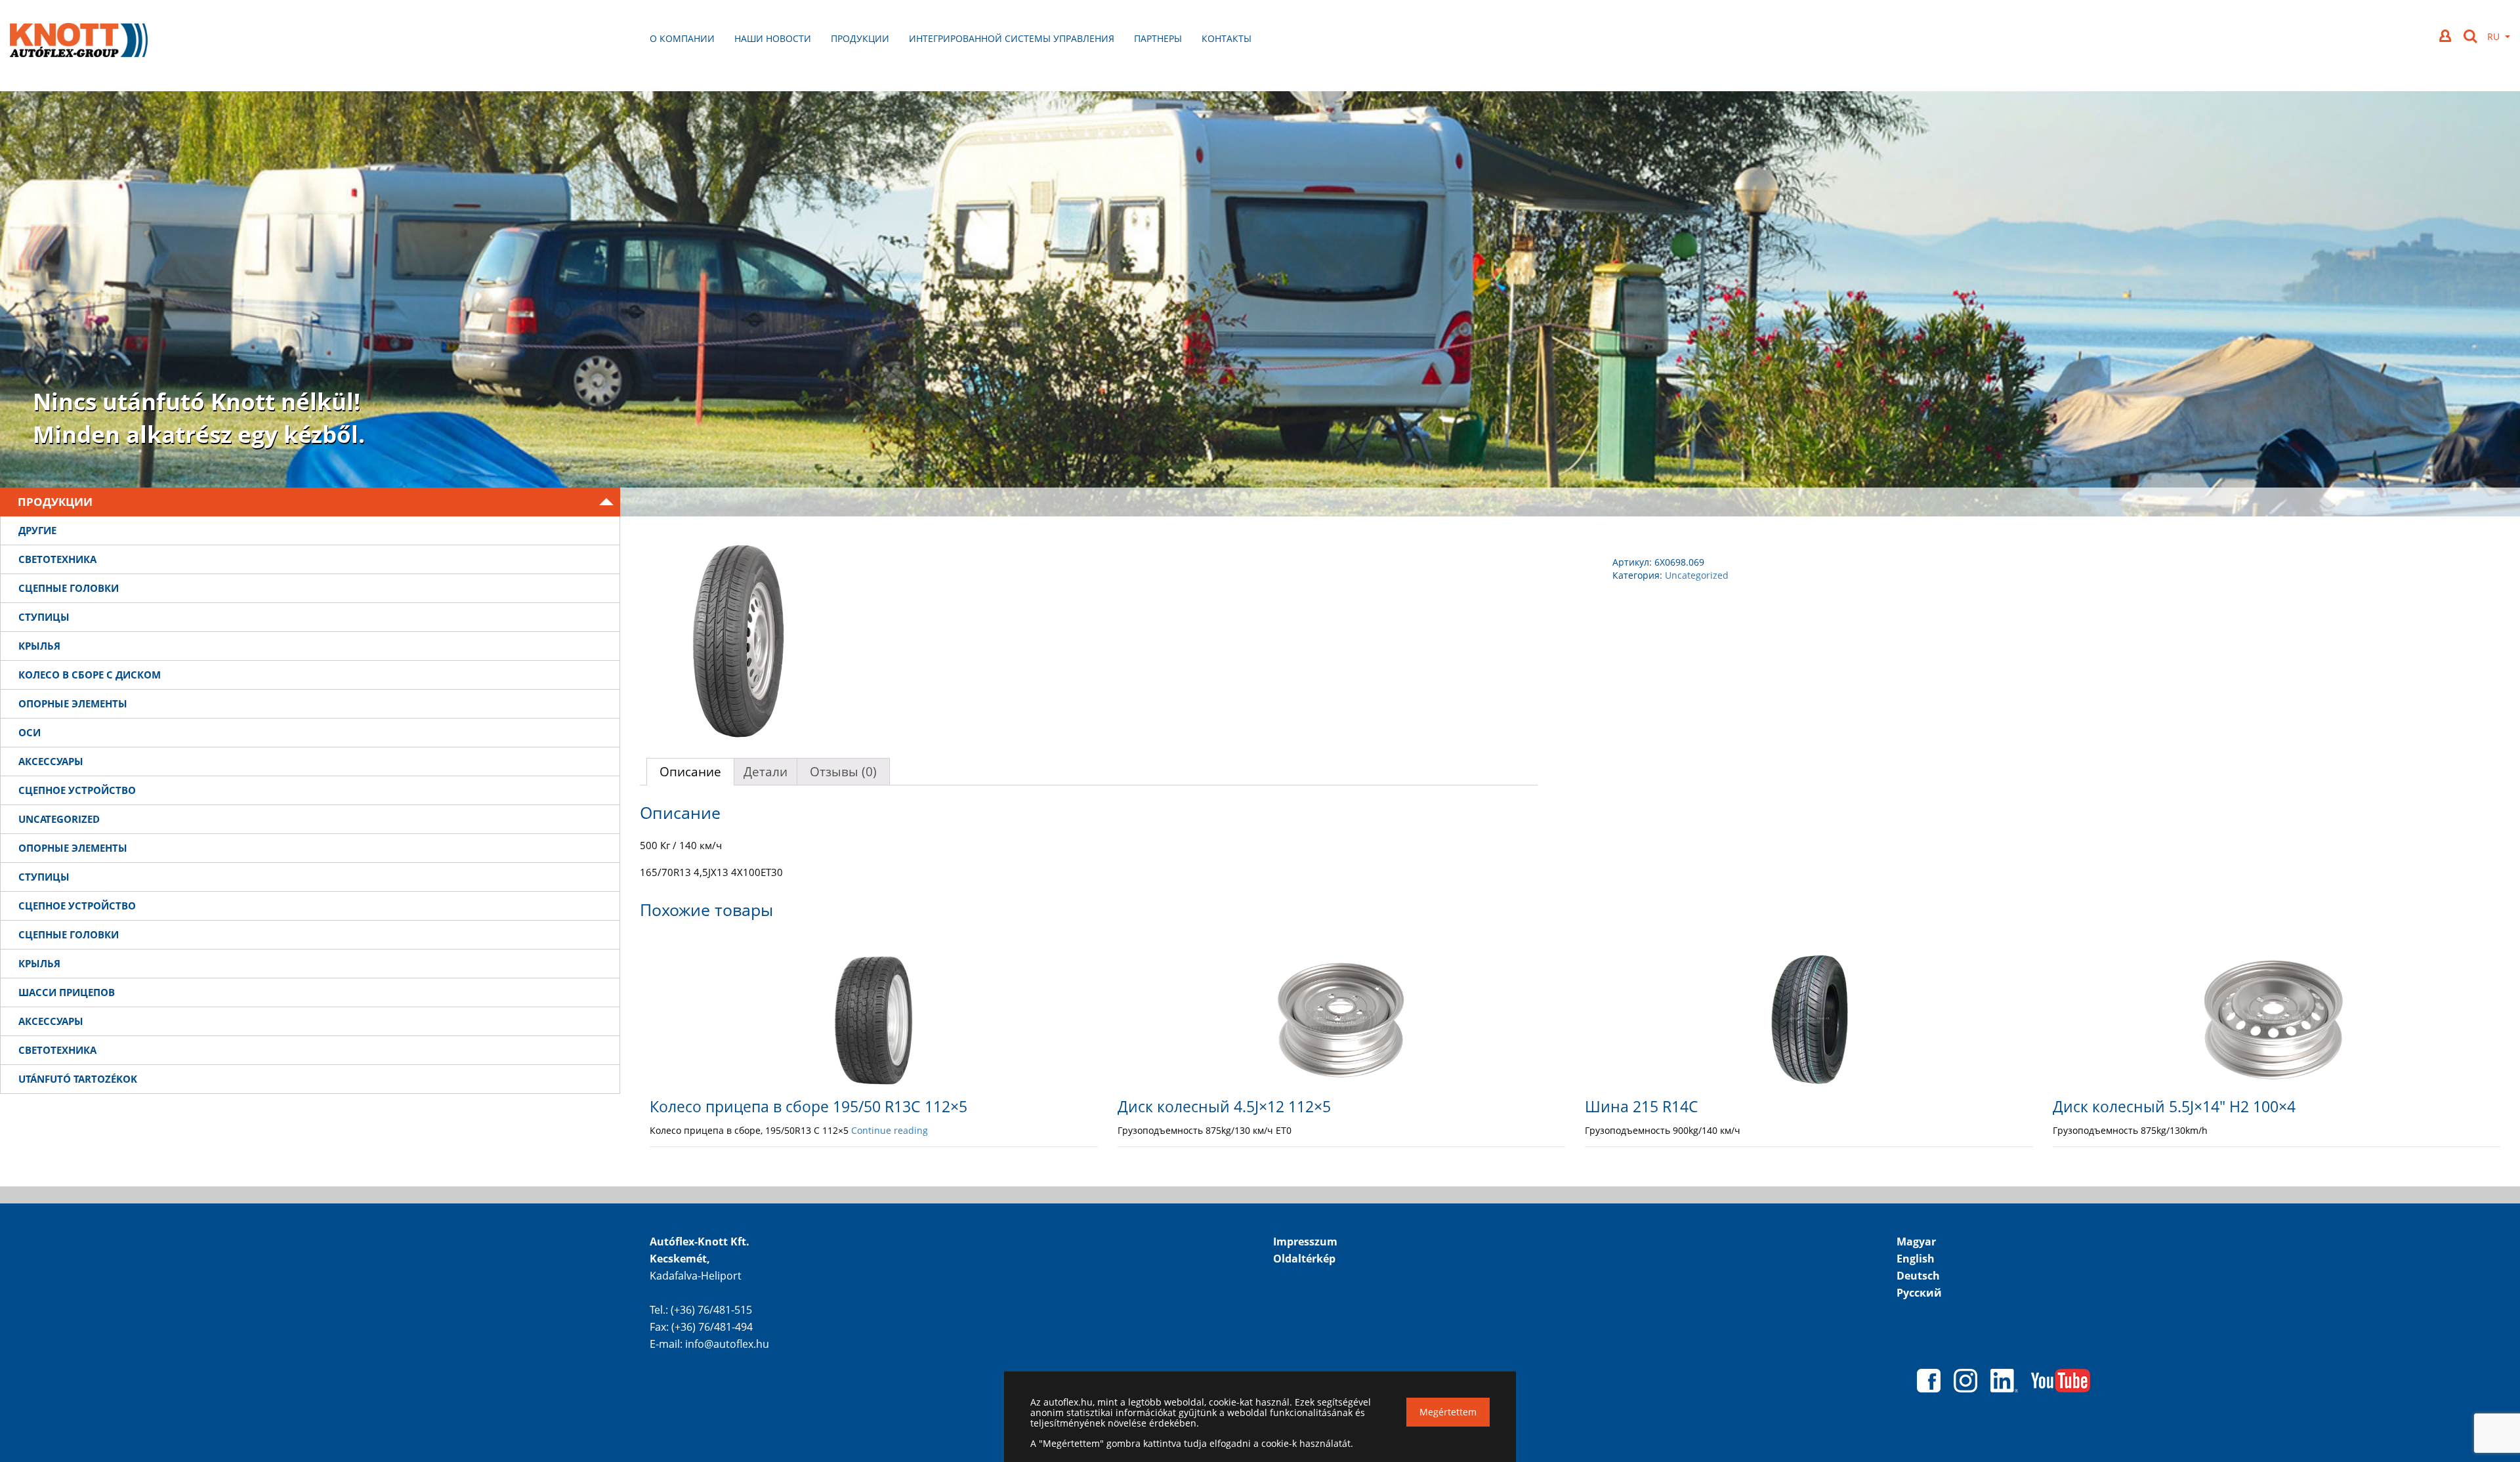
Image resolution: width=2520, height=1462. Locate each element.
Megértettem (1448, 1412)
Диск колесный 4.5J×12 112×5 (1224, 1106)
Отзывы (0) (843, 772)
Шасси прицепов (67, 992)
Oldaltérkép (1304, 1259)
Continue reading (890, 1130)
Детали (766, 772)
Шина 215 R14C (1642, 1106)
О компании (682, 38)
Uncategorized (59, 819)
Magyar (1916, 1242)
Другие (37, 530)
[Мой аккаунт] (2446, 36)
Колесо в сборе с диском (90, 675)
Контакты (1227, 38)
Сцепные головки (69, 588)
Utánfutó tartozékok (78, 1079)
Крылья (39, 646)
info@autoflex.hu (727, 1344)
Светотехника (57, 559)
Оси (30, 732)
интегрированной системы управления (1012, 38)
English (1916, 1259)
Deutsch (1918, 1276)
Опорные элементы (73, 703)
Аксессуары (51, 761)
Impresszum (1305, 1242)
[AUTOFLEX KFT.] (79, 42)
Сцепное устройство (77, 790)
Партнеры (1158, 38)
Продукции (860, 38)
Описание (690, 772)
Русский (1919, 1293)
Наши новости (773, 38)
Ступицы (44, 617)
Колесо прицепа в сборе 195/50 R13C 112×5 (808, 1106)
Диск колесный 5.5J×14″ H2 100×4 (2174, 1106)
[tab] (690, 772)
